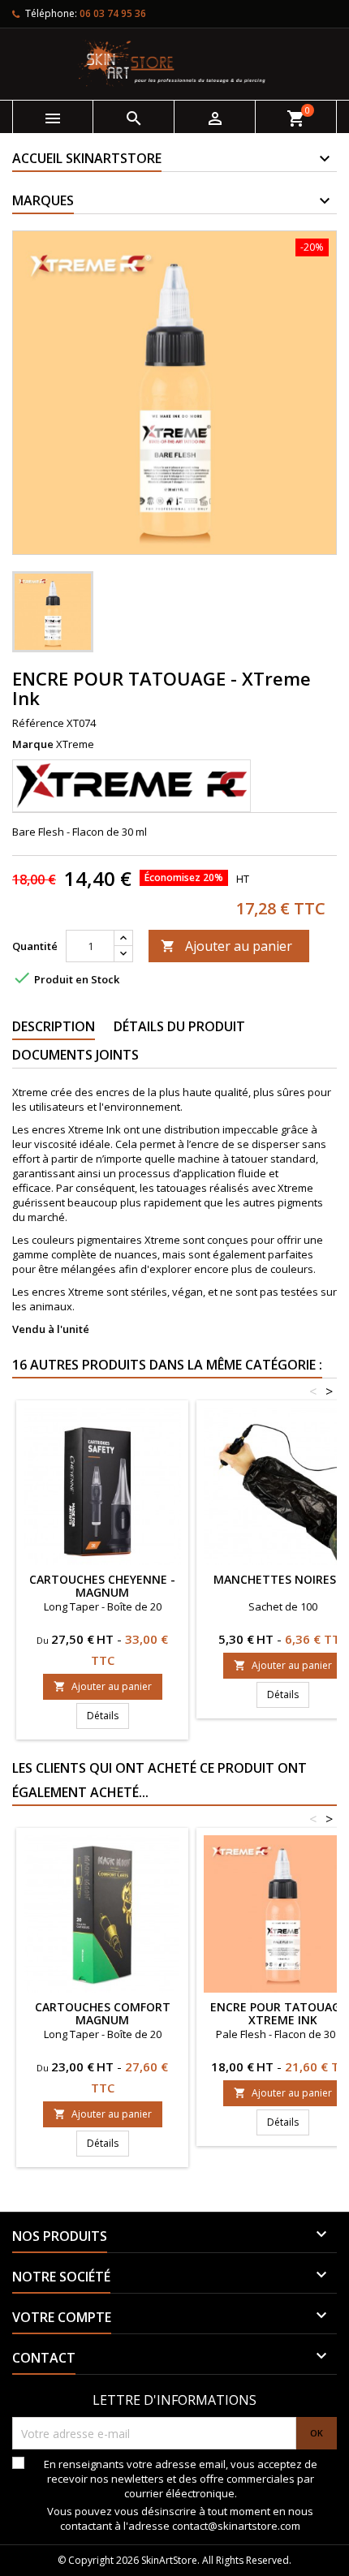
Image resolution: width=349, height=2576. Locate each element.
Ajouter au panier (226, 946)
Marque (33, 744)
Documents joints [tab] (75, 1055)
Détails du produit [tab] (179, 1026)
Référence (38, 723)
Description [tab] (54, 1026)
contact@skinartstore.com (236, 2526)
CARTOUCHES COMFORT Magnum (103, 2013)
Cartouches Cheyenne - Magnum (102, 1586)
